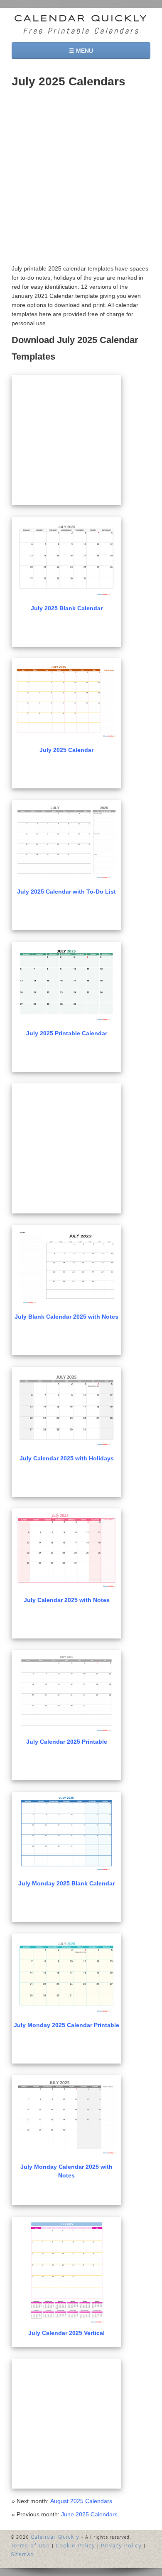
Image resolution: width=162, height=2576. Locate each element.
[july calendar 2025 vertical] (66, 2272)
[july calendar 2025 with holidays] (66, 1409)
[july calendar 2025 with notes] (66, 1551)
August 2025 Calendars (81, 2501)
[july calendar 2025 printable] (66, 1693)
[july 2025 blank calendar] (66, 559)
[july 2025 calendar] (66, 701)
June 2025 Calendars (89, 2514)
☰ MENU (81, 51)
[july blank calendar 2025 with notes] (66, 1267)
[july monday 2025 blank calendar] (66, 1834)
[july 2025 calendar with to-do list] (66, 842)
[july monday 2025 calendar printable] (66, 1976)
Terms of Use (30, 2545)
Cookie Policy (75, 2545)
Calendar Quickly (81, 19)
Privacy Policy (121, 2545)
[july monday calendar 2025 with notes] (66, 2118)
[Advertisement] (81, 179)
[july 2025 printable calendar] (66, 984)
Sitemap (22, 2554)
